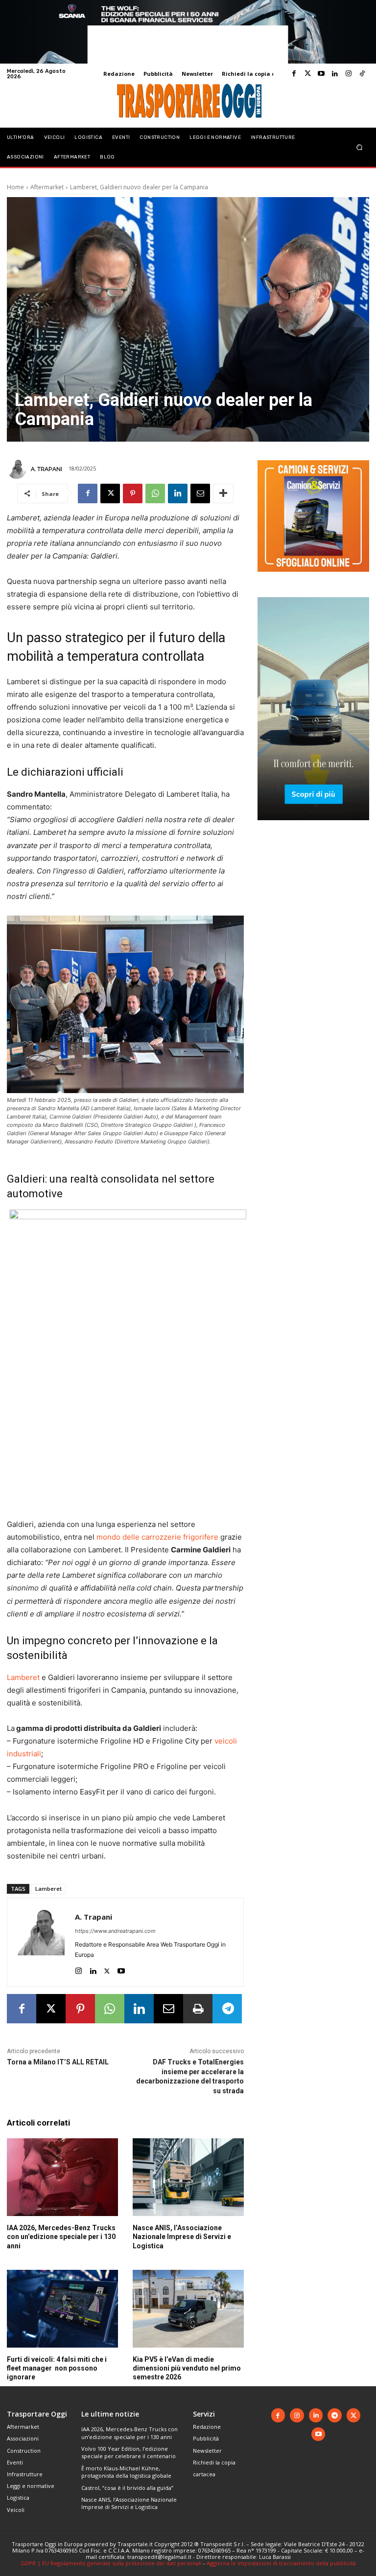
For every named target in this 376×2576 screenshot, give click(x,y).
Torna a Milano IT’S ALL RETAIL (58, 2062)
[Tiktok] (362, 74)
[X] (110, 493)
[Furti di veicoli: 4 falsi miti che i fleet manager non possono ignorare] (62, 2309)
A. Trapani (47, 469)
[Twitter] (307, 74)
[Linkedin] (335, 74)
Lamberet (23, 1677)
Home (15, 187)
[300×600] (313, 828)
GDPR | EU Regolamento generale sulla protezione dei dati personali (111, 2563)
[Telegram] (227, 2009)
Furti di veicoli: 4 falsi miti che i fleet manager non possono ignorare (57, 2368)
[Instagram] (349, 74)
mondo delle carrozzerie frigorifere (157, 1537)
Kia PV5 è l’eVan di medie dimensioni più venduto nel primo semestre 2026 (187, 2368)
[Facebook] (294, 74)
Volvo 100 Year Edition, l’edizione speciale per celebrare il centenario (129, 2452)
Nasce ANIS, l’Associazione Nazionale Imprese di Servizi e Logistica (182, 2237)
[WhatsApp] (155, 493)
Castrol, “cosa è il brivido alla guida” (127, 2488)
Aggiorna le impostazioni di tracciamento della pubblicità (281, 2563)
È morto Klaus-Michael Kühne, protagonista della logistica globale (126, 2472)
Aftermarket (47, 187)
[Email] (200, 493)
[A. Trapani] (18, 469)
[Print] (198, 2009)
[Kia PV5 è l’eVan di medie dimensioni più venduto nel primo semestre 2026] (188, 2309)
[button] (360, 147)
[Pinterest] (133, 493)
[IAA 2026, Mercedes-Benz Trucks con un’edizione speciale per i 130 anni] (62, 2177)
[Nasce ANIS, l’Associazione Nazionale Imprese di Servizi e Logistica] (188, 2177)
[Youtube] (321, 74)
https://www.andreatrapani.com (115, 1931)
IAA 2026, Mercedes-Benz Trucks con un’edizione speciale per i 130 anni (61, 2237)
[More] (223, 493)
